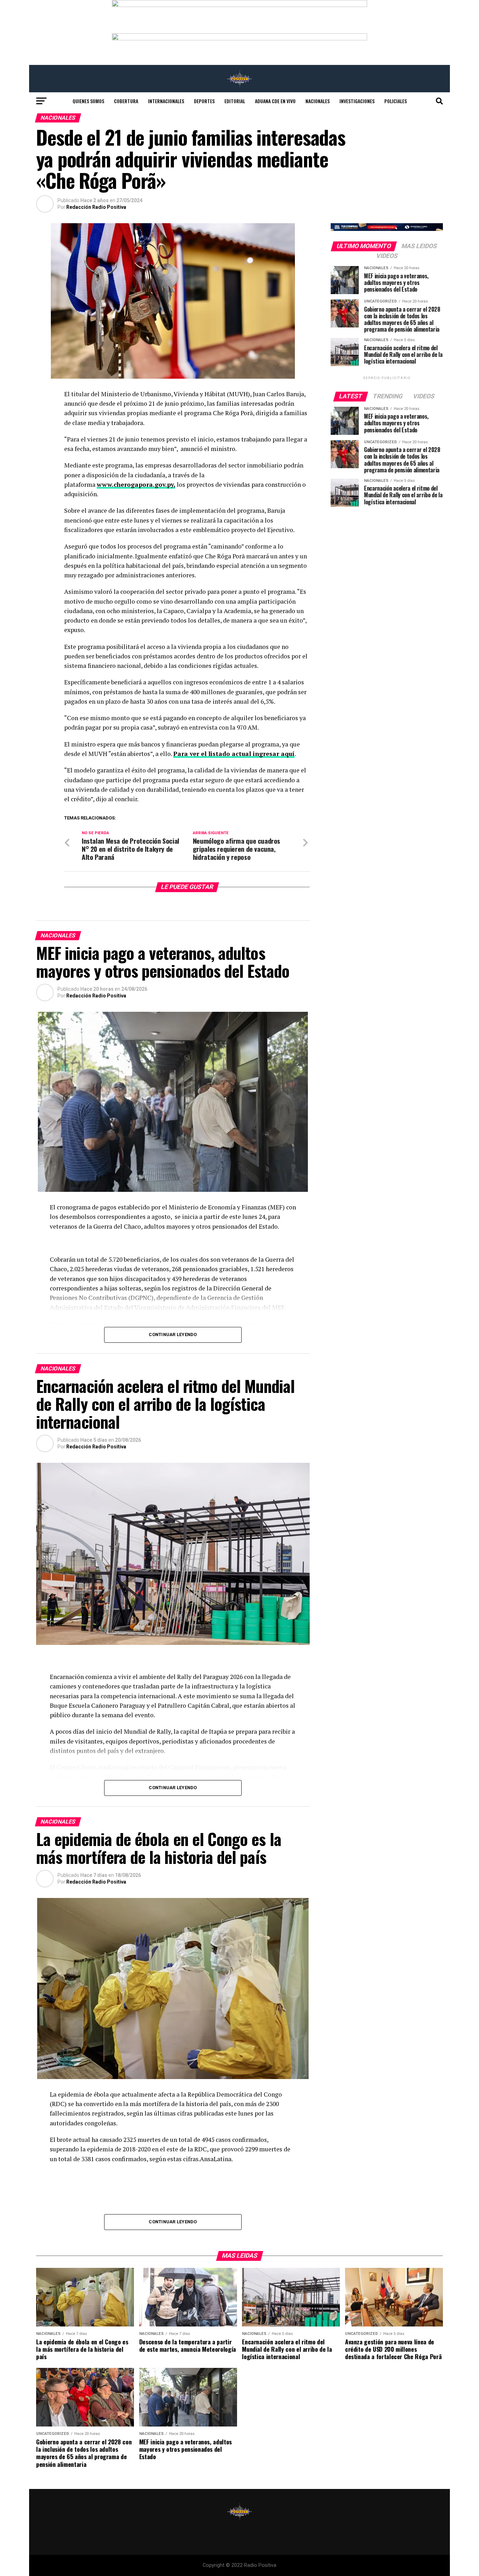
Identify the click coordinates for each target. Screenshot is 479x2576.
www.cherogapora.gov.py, (136, 484)
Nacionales (318, 101)
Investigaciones (357, 101)
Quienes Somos (88, 101)
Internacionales (166, 101)
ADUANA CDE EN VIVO (275, 101)
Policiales (396, 101)
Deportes (204, 101)
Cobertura (126, 101)
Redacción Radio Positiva (96, 207)
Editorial (235, 101)
